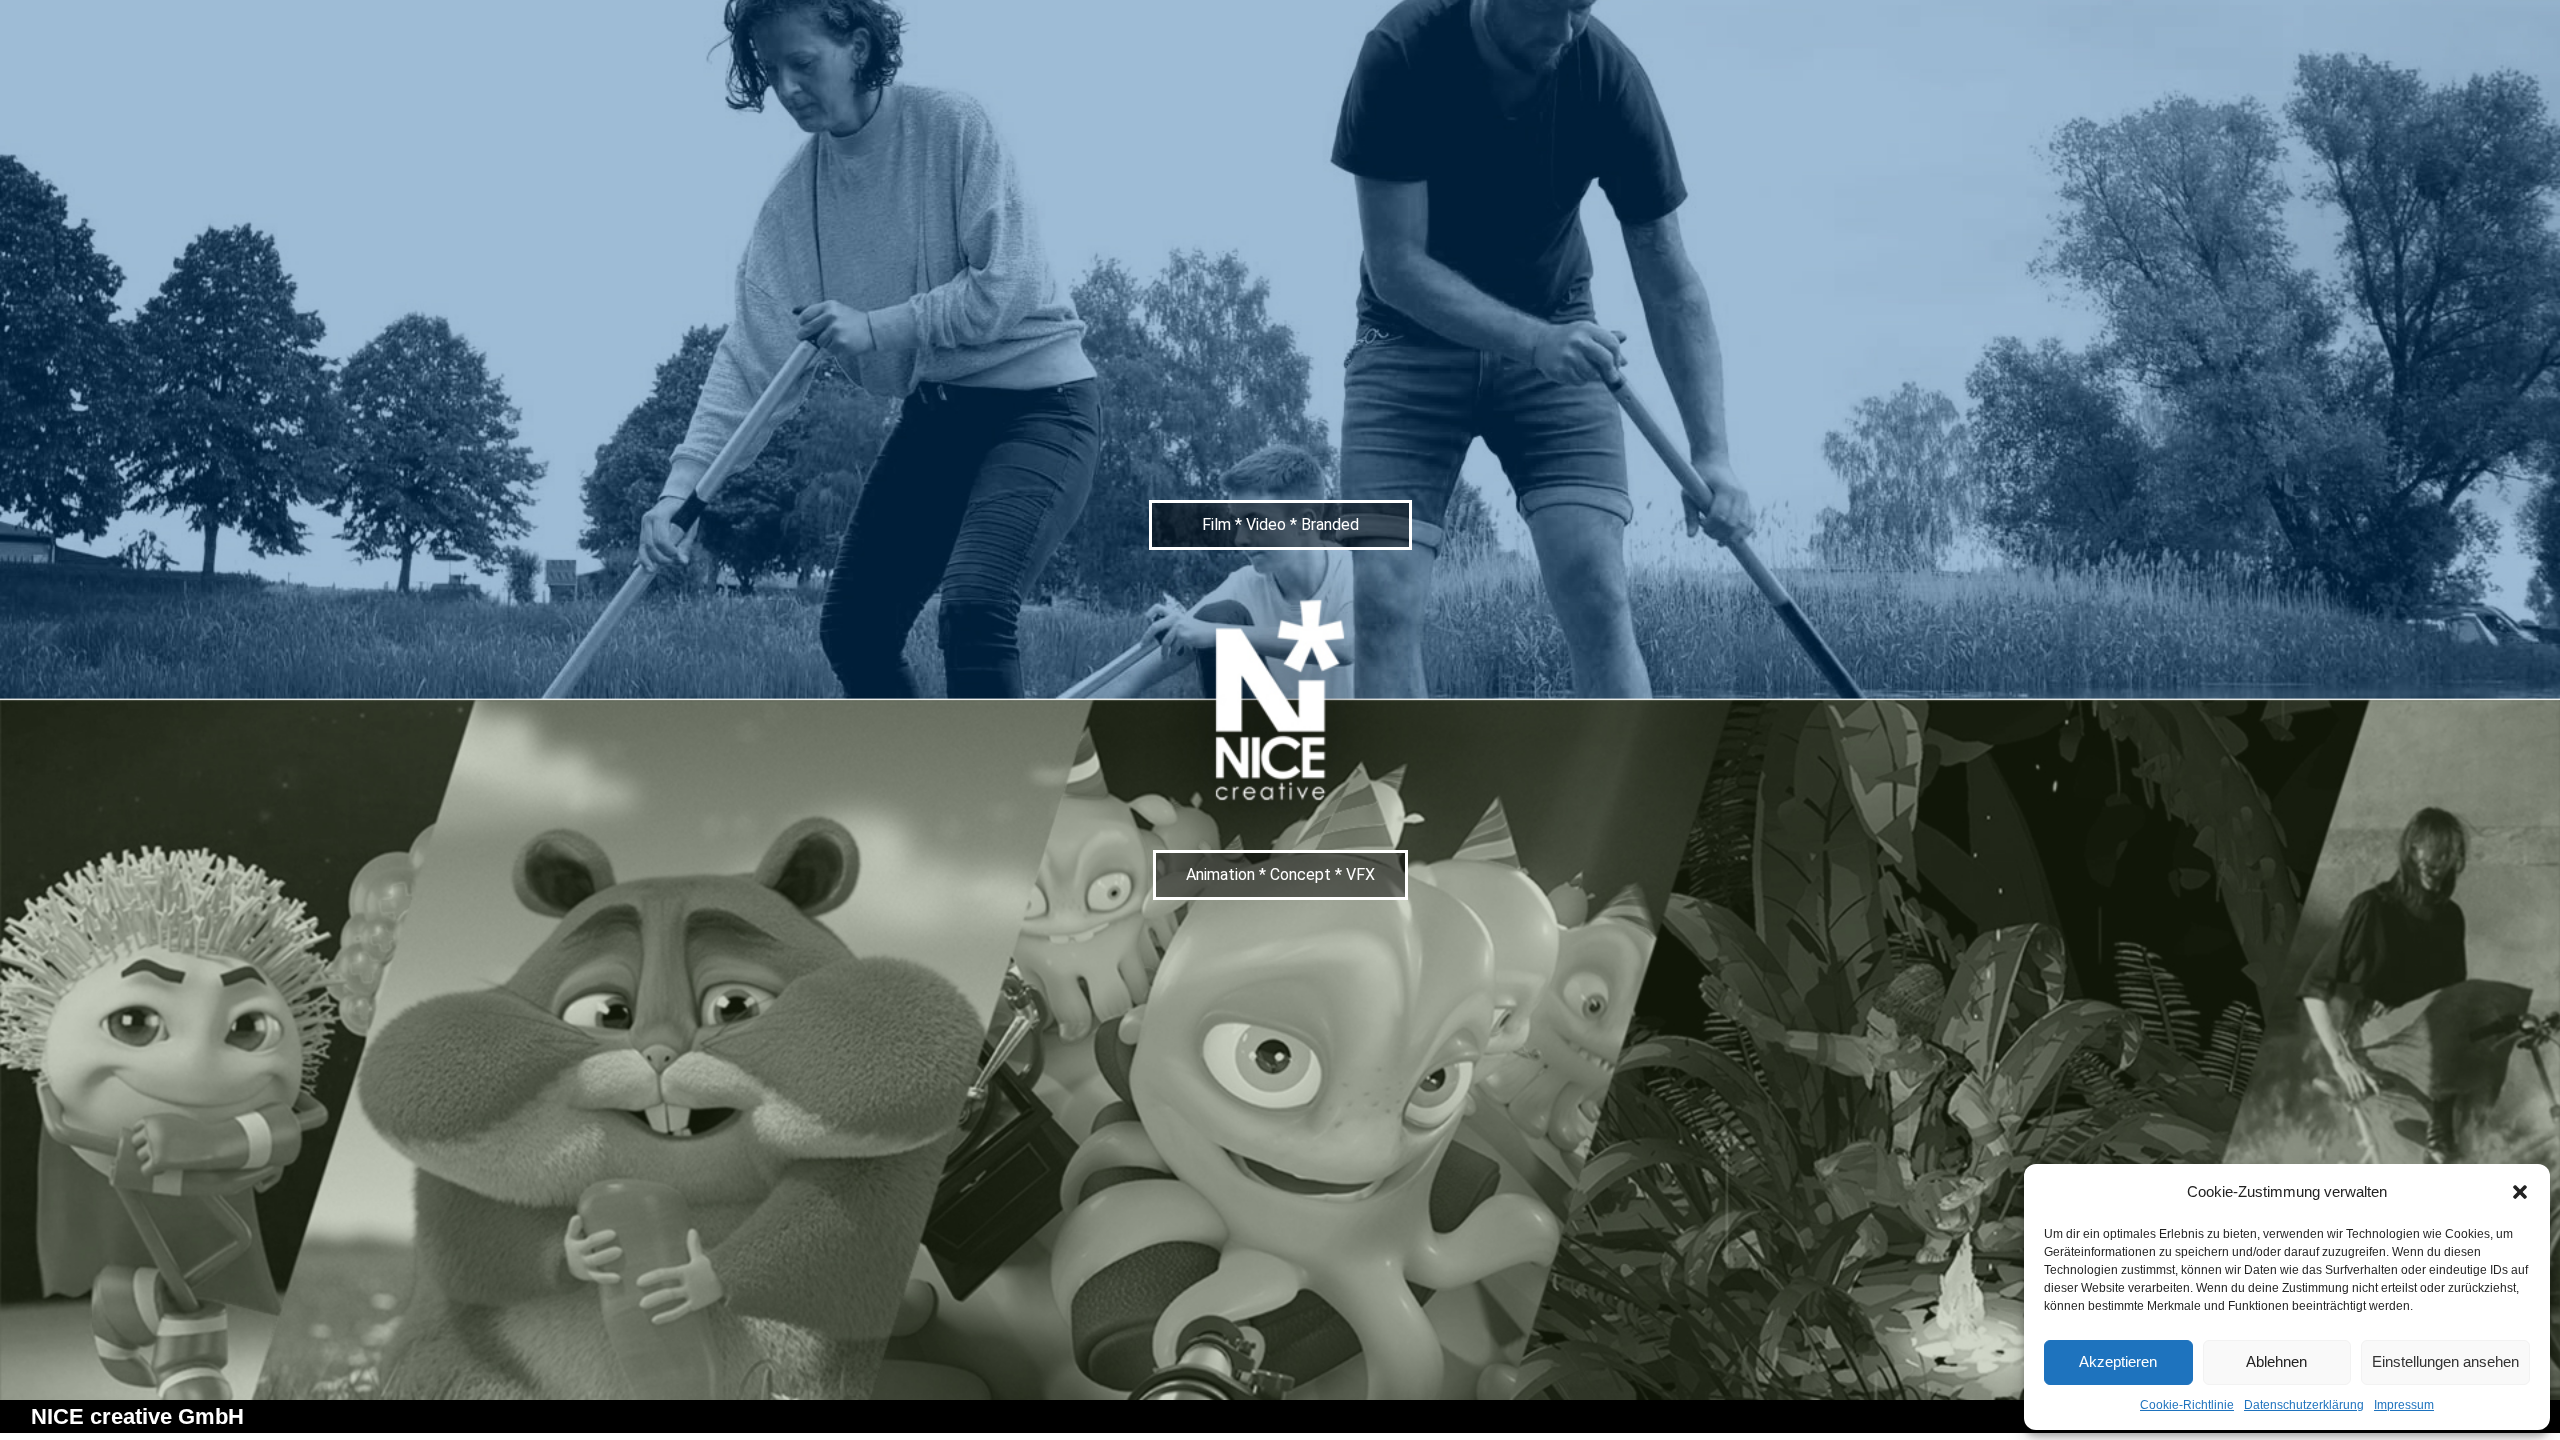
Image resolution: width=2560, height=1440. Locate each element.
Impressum (2404, 1405)
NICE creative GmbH (137, 1416)
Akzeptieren (2118, 1361)
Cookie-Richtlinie (2187, 1405)
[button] (2520, 1192)
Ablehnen (2276, 1361)
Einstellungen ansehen (2445, 1361)
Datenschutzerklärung (2304, 1405)
